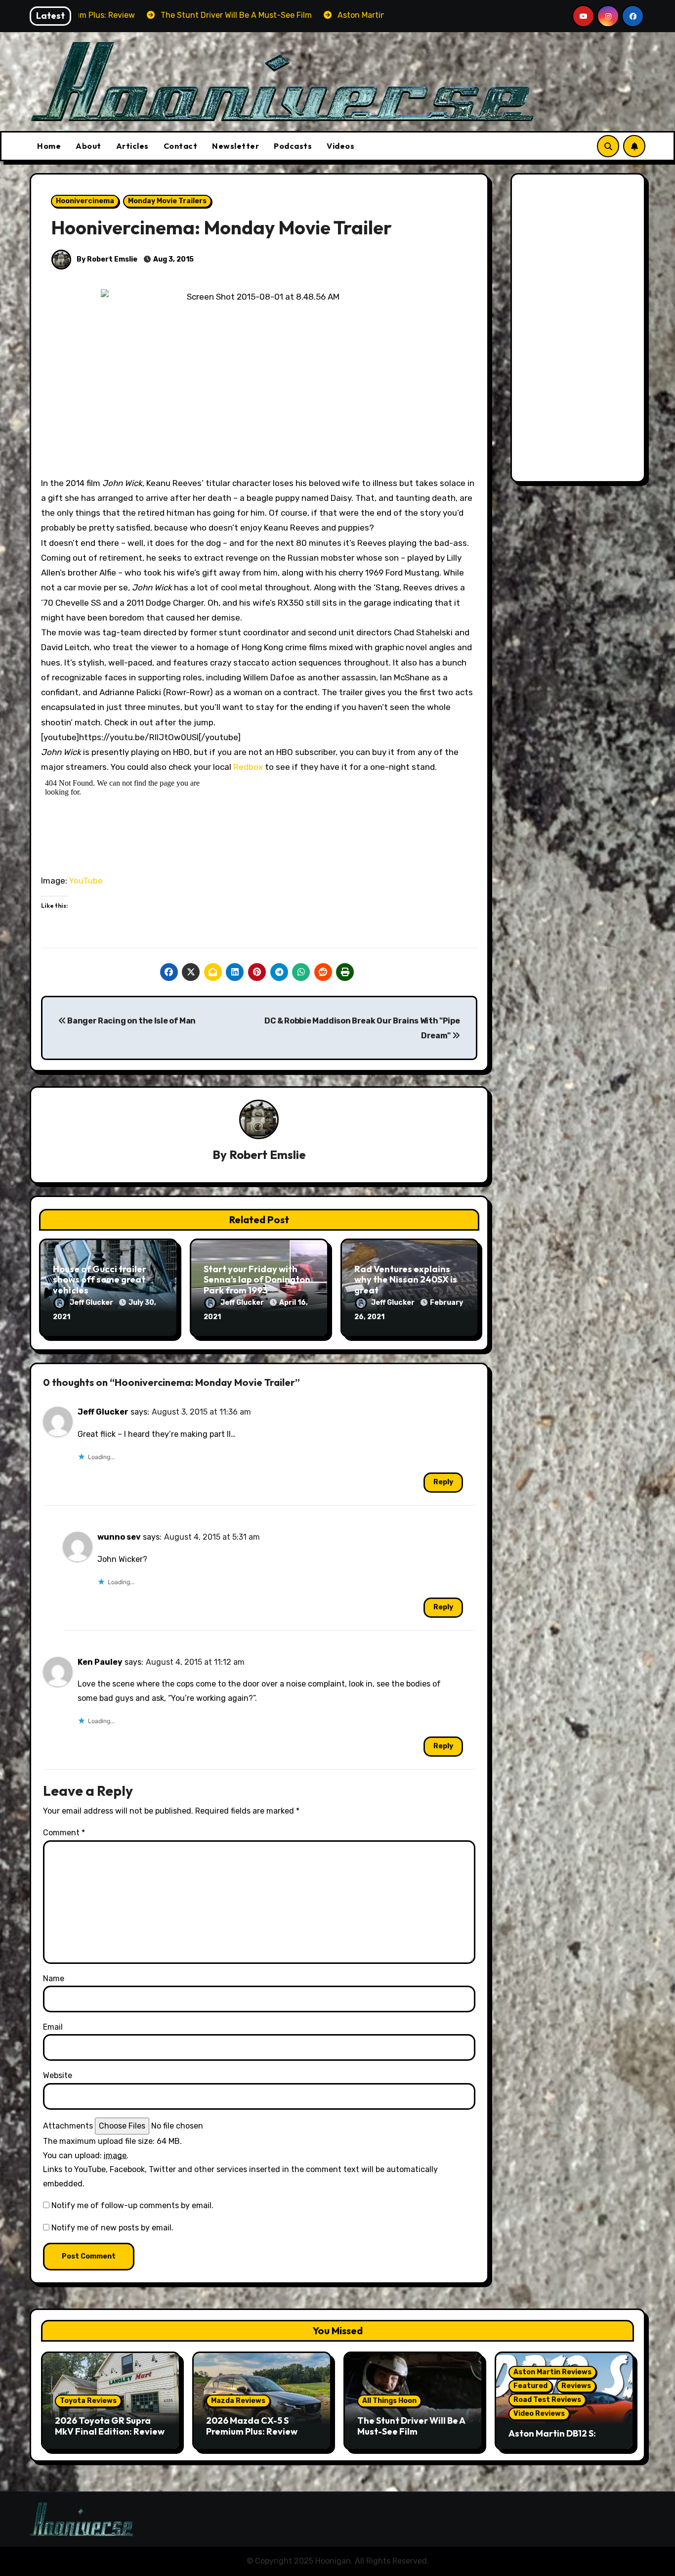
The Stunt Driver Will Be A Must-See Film (411, 2426)
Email (53, 2027)
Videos (340, 146)
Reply (443, 1482)
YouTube (86, 881)
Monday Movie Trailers (167, 201)
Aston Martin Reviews (552, 2372)
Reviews (576, 2386)
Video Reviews (539, 2414)
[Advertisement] (580, 330)
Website (58, 2075)
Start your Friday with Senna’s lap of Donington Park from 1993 (257, 1280)
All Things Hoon (389, 2401)
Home (49, 146)
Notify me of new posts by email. (112, 2228)
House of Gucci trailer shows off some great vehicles (100, 1280)
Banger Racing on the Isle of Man (131, 1021)
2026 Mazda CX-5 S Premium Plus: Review (252, 2426)
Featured (530, 2386)
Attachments (68, 2126)
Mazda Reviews (238, 2401)
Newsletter (235, 146)
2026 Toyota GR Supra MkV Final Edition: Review (110, 2426)
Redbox (248, 767)
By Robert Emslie (106, 259)
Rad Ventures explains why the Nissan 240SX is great (406, 1280)
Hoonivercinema (85, 201)
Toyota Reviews (88, 2401)
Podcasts (293, 146)
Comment (64, 1833)
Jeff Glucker (92, 1303)
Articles (132, 146)
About (88, 146)
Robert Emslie (268, 1155)
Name (54, 1978)
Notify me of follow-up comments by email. (132, 2205)
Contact (181, 146)
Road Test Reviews (547, 2400)
